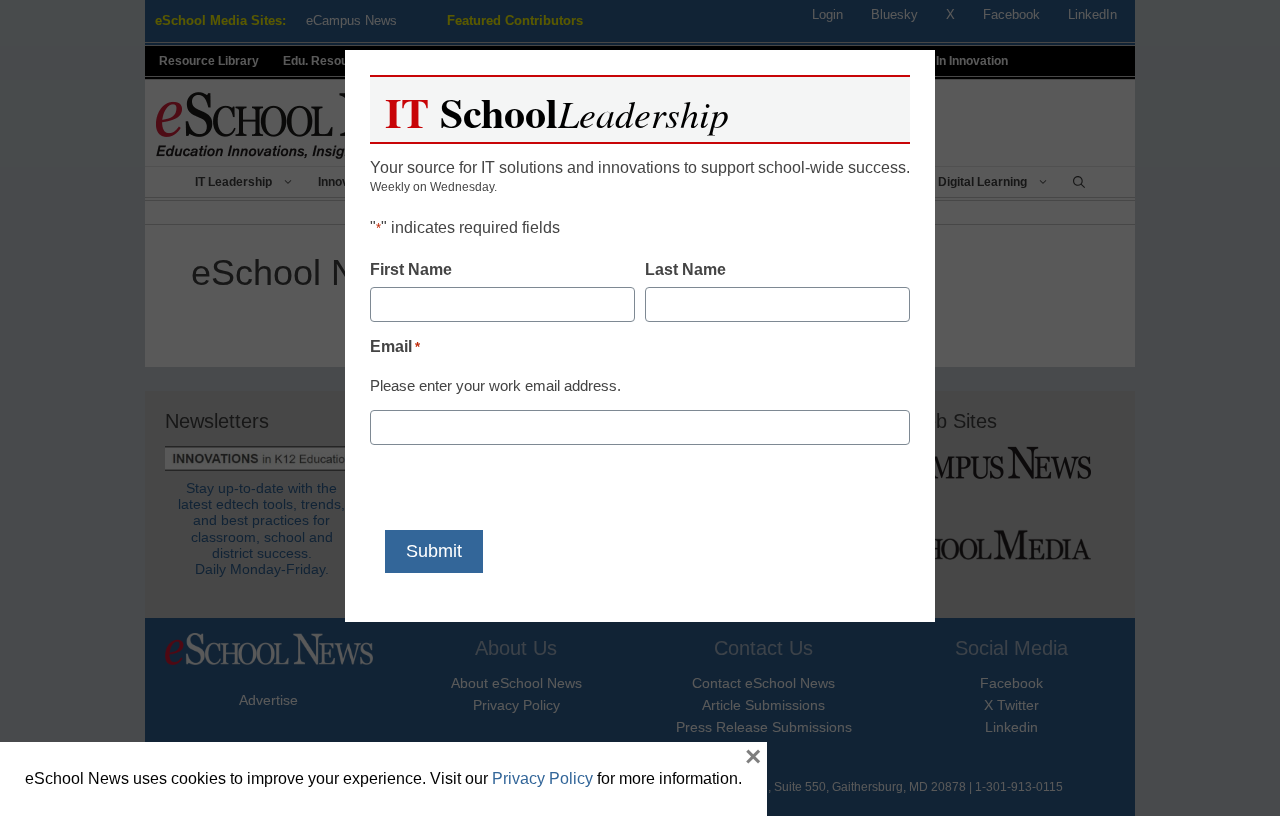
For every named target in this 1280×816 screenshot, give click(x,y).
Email (395, 346)
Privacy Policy (542, 778)
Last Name (685, 269)
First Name (411, 269)
